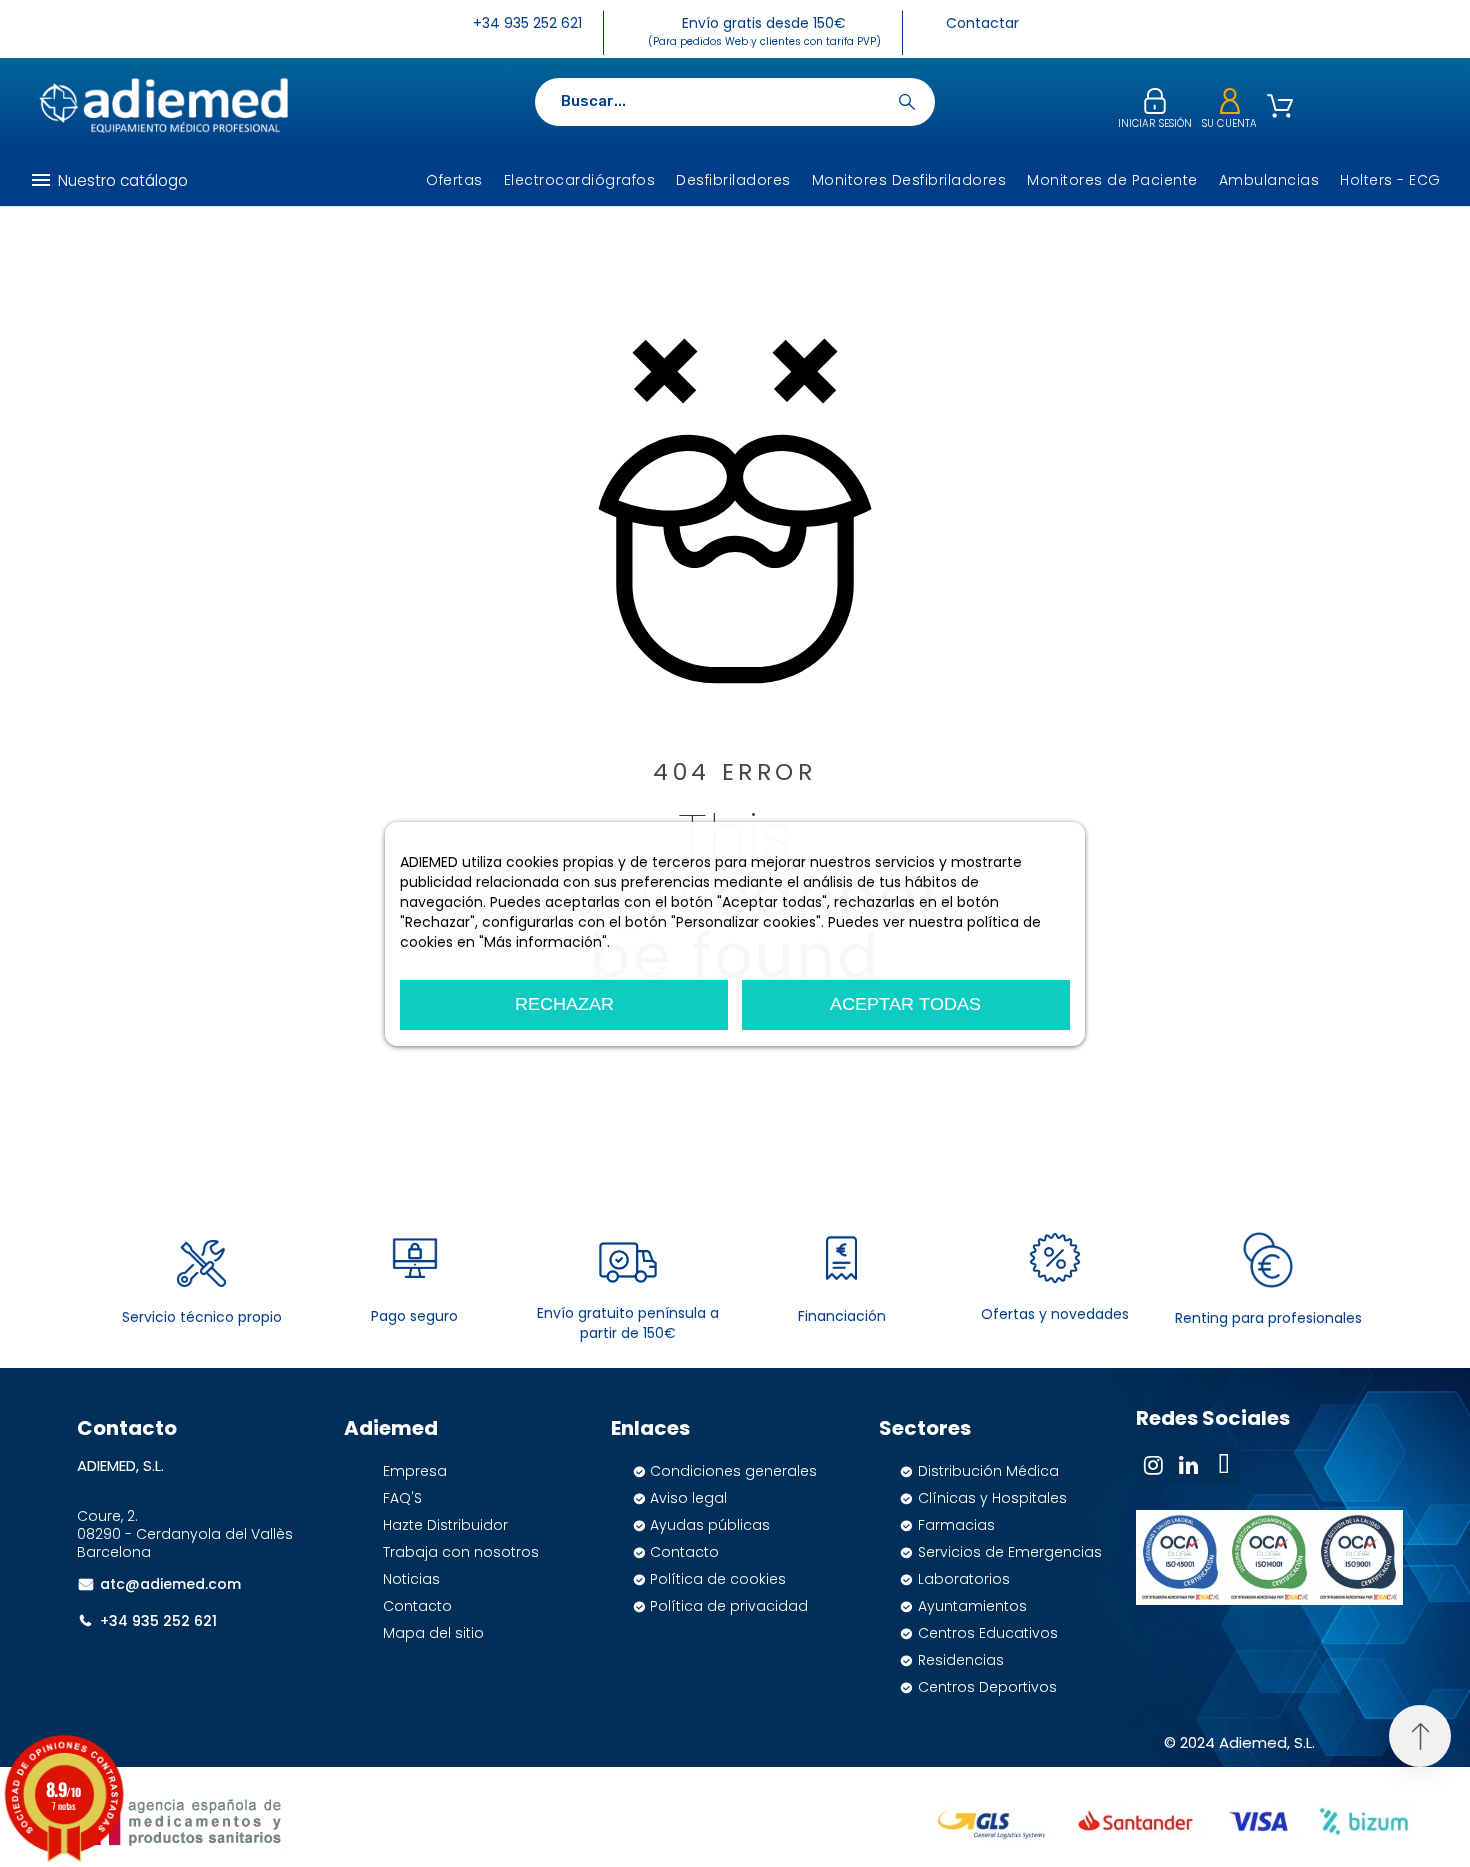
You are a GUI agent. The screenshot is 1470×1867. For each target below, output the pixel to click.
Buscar (910, 102)
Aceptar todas (905, 1004)
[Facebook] (1223, 1465)
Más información (458, 970)
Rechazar (564, 1004)
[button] (1420, 1736)
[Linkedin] (1188, 1465)
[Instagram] (1153, 1465)
